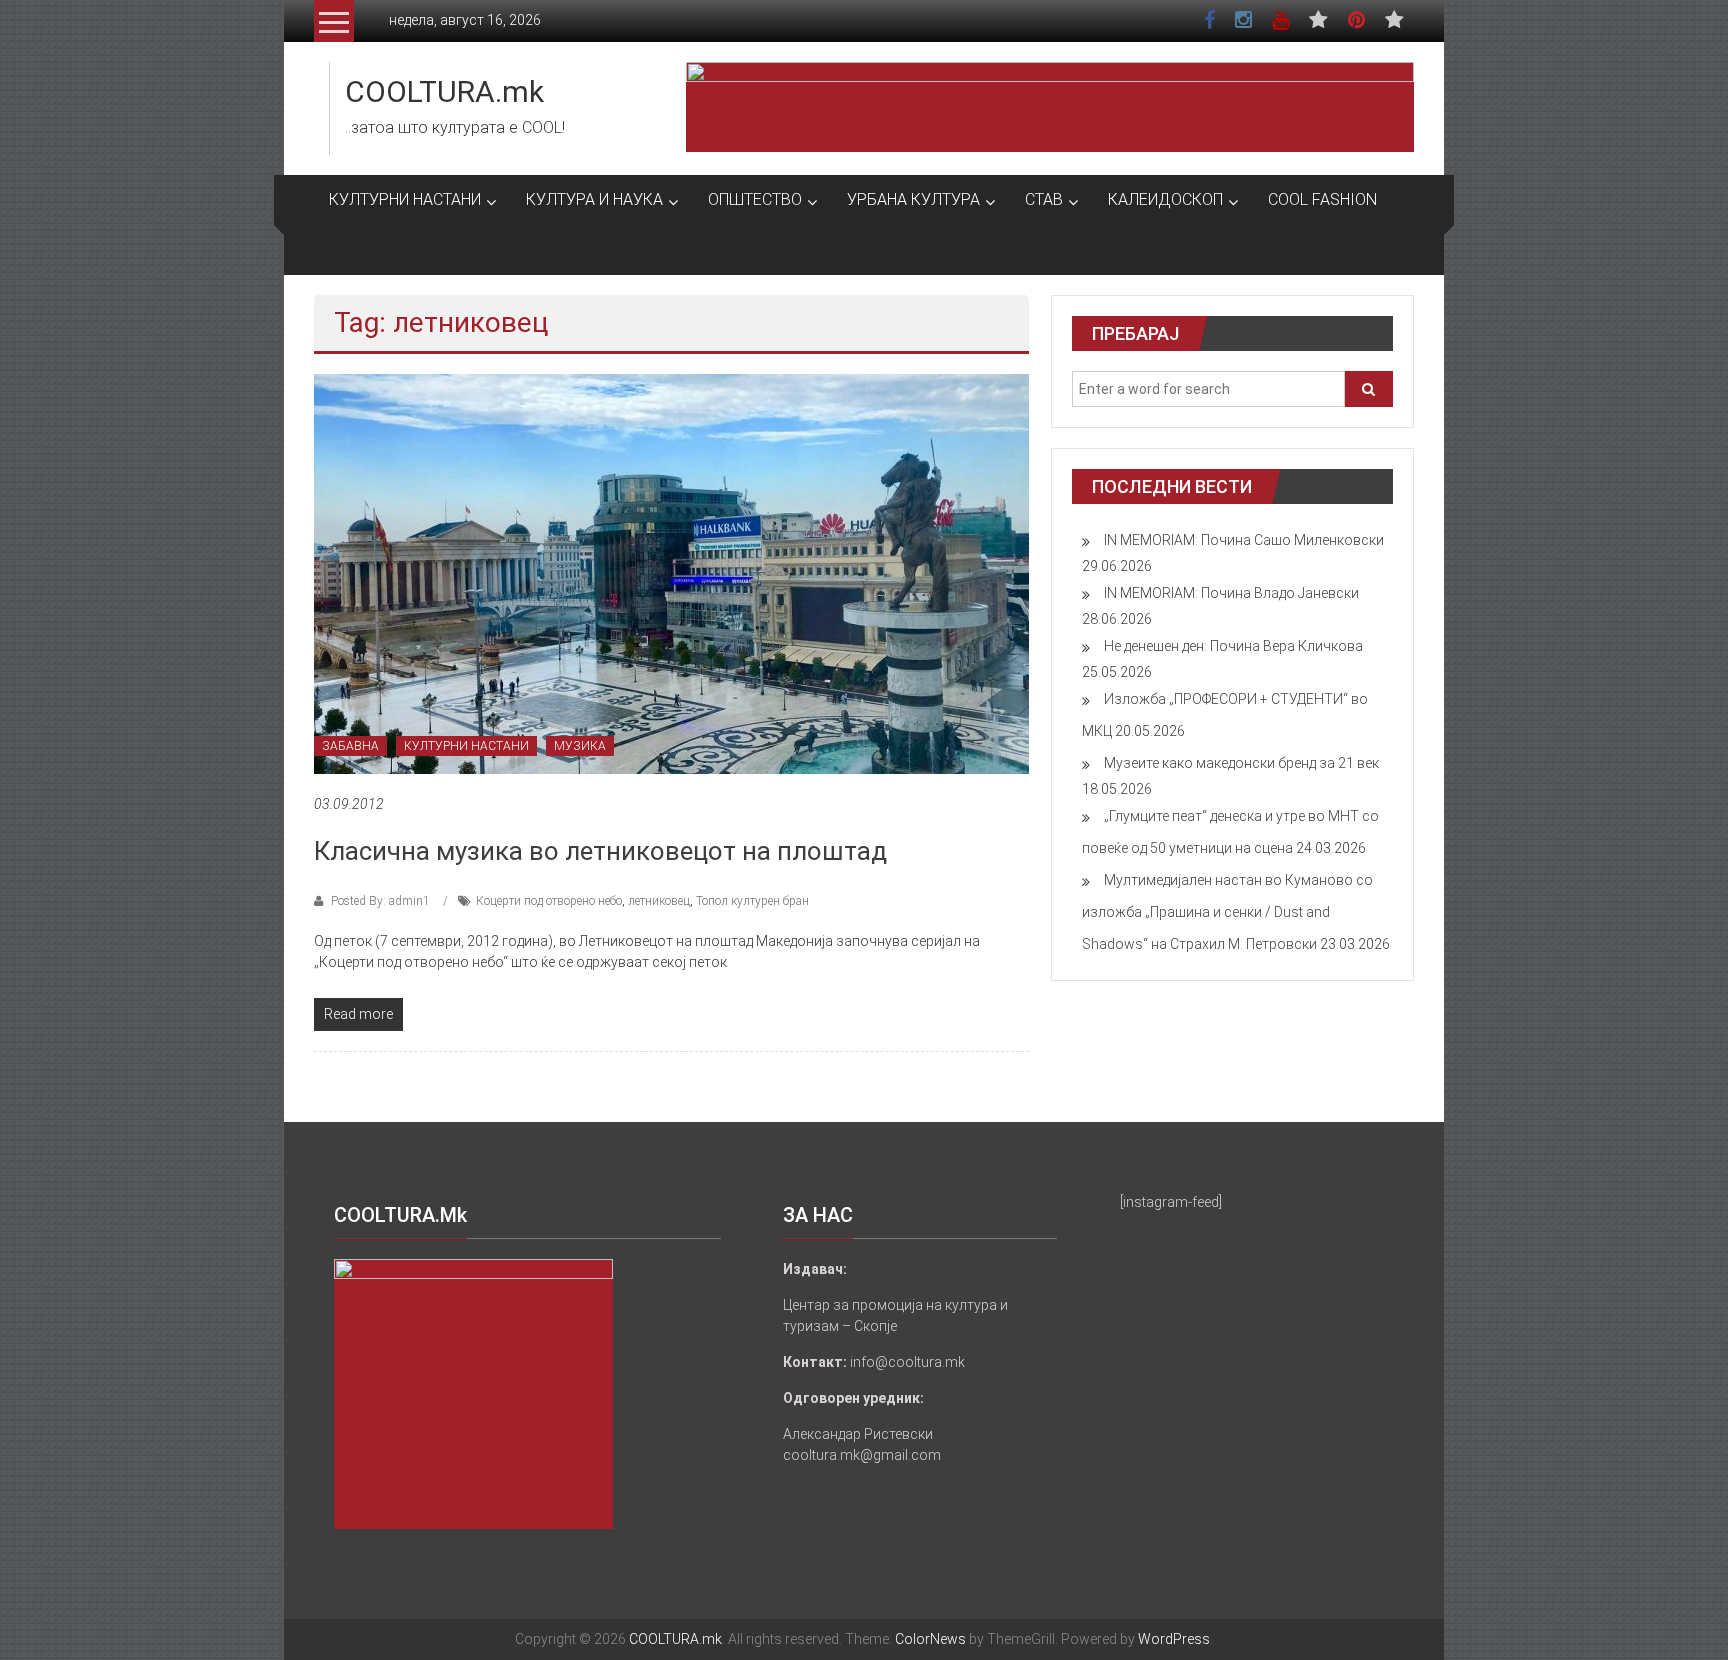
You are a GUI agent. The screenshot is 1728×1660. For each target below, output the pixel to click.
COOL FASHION (1322, 199)
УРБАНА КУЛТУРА (913, 199)
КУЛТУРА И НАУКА (594, 199)
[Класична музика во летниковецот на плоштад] (671, 573)
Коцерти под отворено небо (549, 901)
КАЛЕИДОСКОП (1165, 199)
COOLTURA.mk (444, 91)
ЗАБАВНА (350, 746)
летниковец (659, 901)
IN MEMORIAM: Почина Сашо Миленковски (1244, 540)
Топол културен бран (752, 901)
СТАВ (1044, 199)
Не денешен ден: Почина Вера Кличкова (1233, 646)
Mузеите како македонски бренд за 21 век (1241, 763)
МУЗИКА (580, 746)
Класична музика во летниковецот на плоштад (600, 851)
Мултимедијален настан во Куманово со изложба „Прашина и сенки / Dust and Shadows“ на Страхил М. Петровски (1227, 912)
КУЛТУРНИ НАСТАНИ (405, 199)
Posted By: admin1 (380, 901)
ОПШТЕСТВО (755, 199)
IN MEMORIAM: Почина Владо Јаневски (1231, 593)
